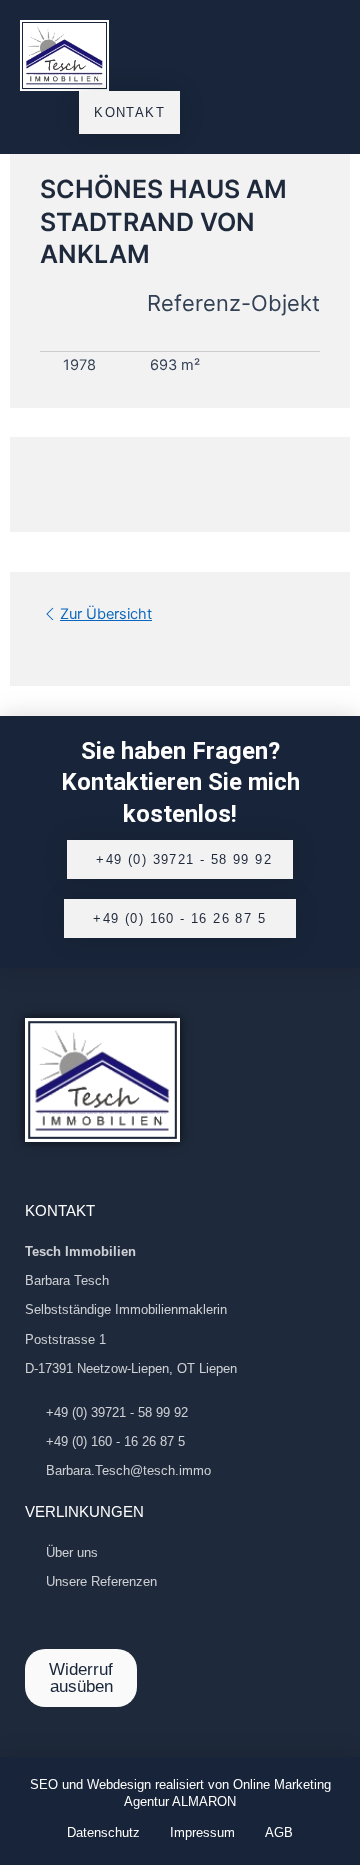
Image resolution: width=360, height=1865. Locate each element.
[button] (321, 55)
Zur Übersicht (106, 614)
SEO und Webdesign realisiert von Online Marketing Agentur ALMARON (180, 1793)
